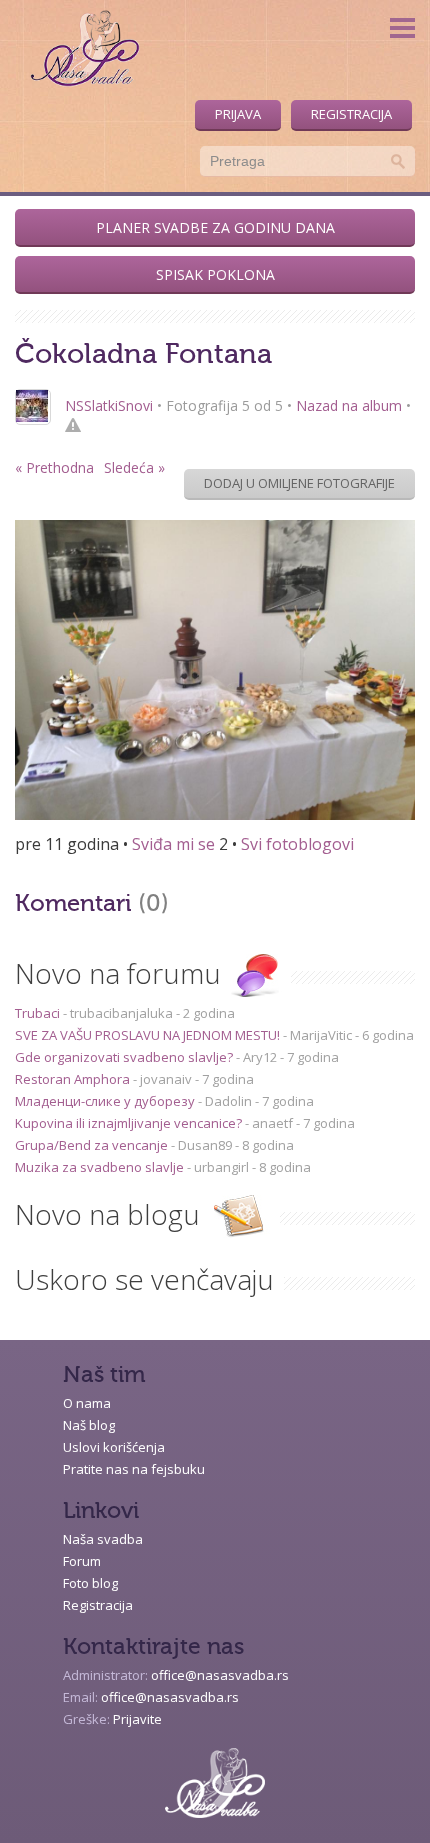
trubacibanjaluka (121, 1013)
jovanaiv (166, 1079)
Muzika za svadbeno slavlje (101, 1167)
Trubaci (39, 1013)
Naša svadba (103, 1539)
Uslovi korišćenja (114, 1447)
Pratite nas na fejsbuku (134, 1469)
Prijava (238, 114)
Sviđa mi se (173, 844)
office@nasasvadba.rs (220, 1675)
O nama (87, 1403)
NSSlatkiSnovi (109, 405)
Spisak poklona (215, 274)
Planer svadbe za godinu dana (215, 227)
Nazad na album (349, 405)
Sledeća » (134, 467)
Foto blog (90, 1583)
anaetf (272, 1123)
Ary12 (260, 1057)
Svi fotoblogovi (297, 844)
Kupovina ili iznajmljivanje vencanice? (130, 1123)
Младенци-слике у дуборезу (106, 1101)
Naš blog (89, 1425)
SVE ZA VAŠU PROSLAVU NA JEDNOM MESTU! (149, 1035)
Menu (402, 27)
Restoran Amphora (74, 1079)
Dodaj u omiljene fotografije (299, 483)
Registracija (351, 114)
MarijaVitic (321, 1035)
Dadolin (228, 1101)
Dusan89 (205, 1145)
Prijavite (137, 1719)
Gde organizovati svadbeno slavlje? (125, 1057)
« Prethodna (54, 467)
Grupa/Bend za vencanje (93, 1145)
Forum (82, 1561)
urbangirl (221, 1167)
